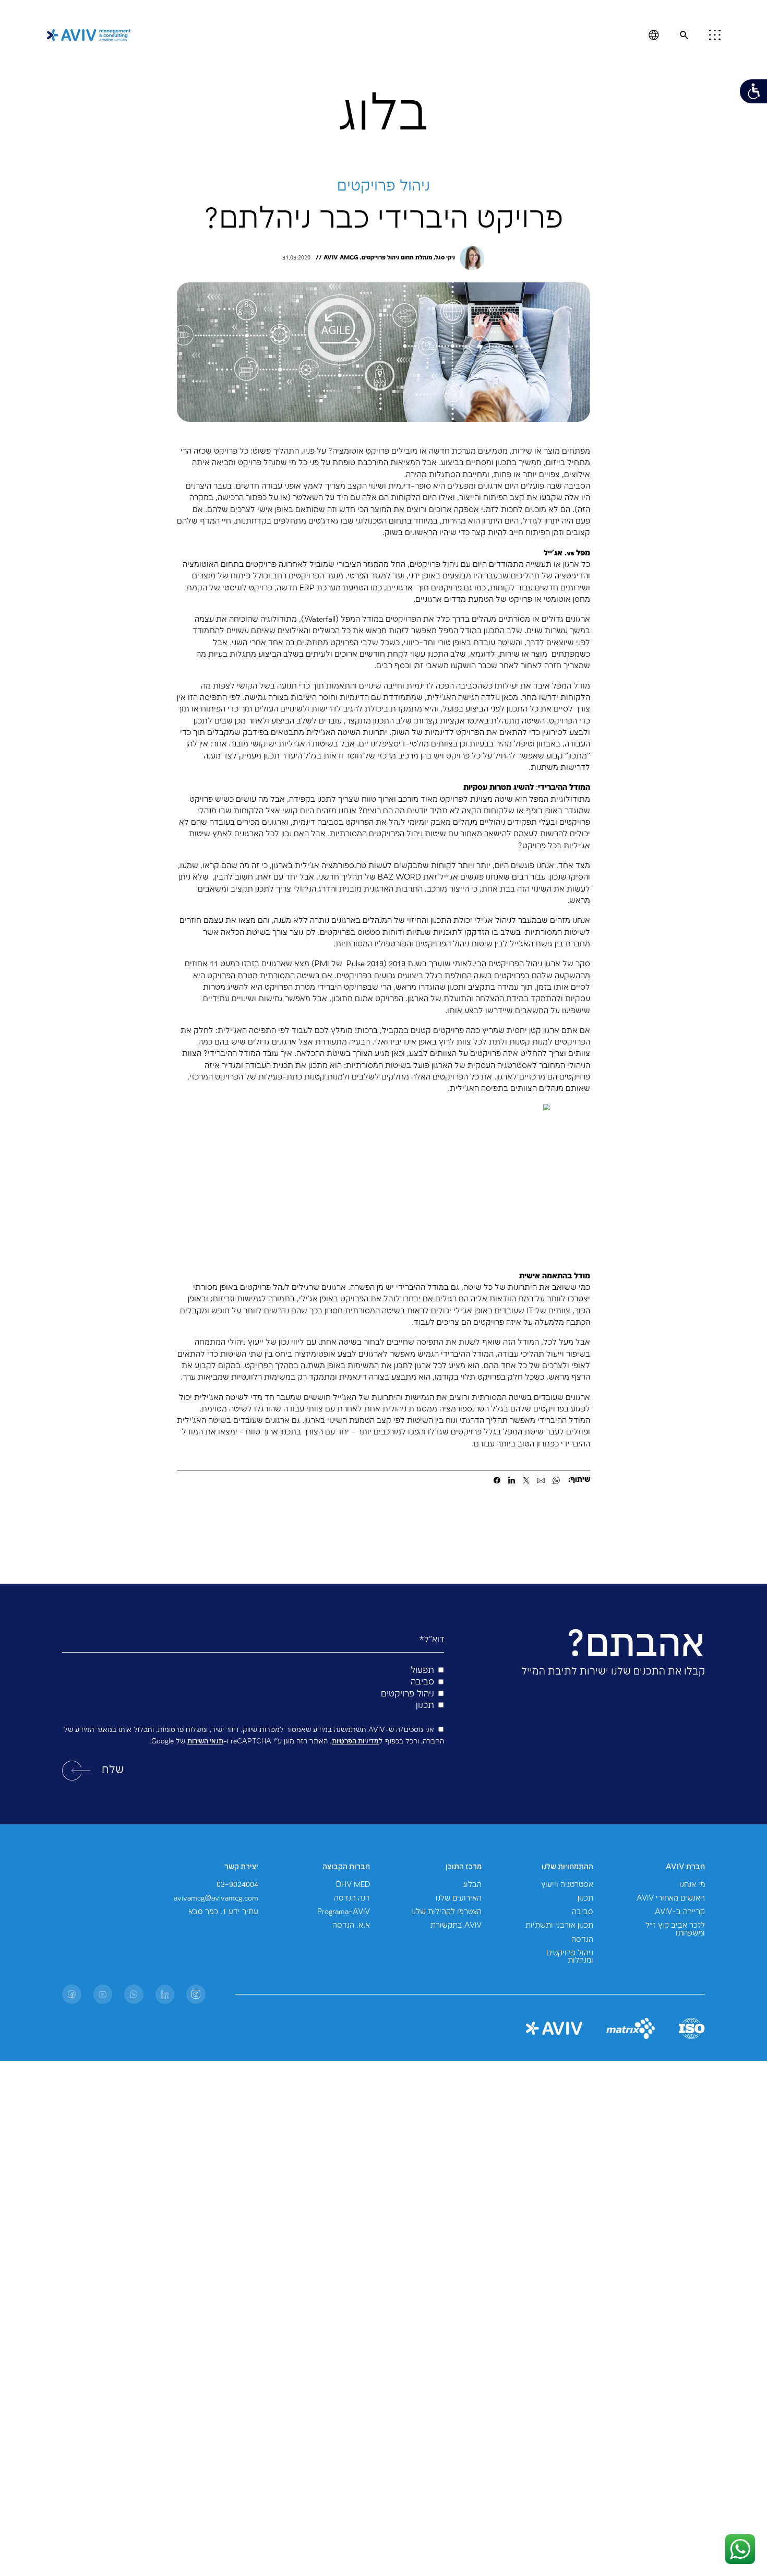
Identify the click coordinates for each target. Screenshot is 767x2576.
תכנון (585, 1898)
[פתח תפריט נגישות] (753, 91)
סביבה (583, 1912)
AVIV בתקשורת (456, 1926)
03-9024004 (237, 1885)
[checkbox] (253, 1688)
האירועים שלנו (459, 1898)
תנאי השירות (205, 1741)
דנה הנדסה (352, 1898)
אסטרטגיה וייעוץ (567, 1885)
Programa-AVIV (344, 1912)
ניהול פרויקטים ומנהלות (570, 1957)
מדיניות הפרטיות (355, 1741)
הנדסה (582, 1940)
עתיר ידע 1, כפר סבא (223, 1912)
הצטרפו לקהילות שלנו (446, 1912)
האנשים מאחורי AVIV (671, 1898)
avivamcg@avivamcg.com (216, 1898)
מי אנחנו (692, 1885)
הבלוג (472, 1885)
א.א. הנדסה (351, 1926)
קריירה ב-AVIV (680, 1912)
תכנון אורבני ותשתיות (559, 1926)
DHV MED (353, 1885)
